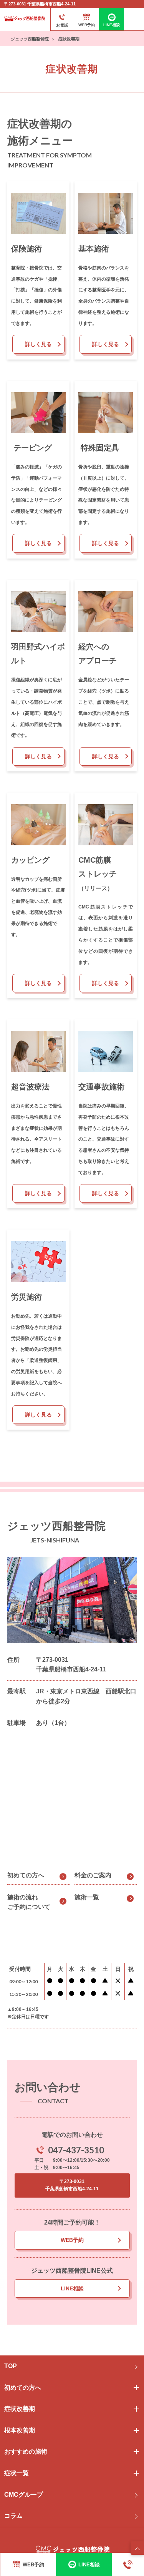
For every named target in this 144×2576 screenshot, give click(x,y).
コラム (13, 2516)
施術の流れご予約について (29, 1902)
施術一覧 (87, 1897)
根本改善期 (20, 2430)
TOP (11, 2366)
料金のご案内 (93, 1875)
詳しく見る (38, 344)
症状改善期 (20, 2409)
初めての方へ (26, 1875)
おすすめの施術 (26, 2451)
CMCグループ (24, 2495)
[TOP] (137, 2548)
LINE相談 (72, 2288)
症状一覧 (17, 2473)
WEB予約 (72, 2240)
